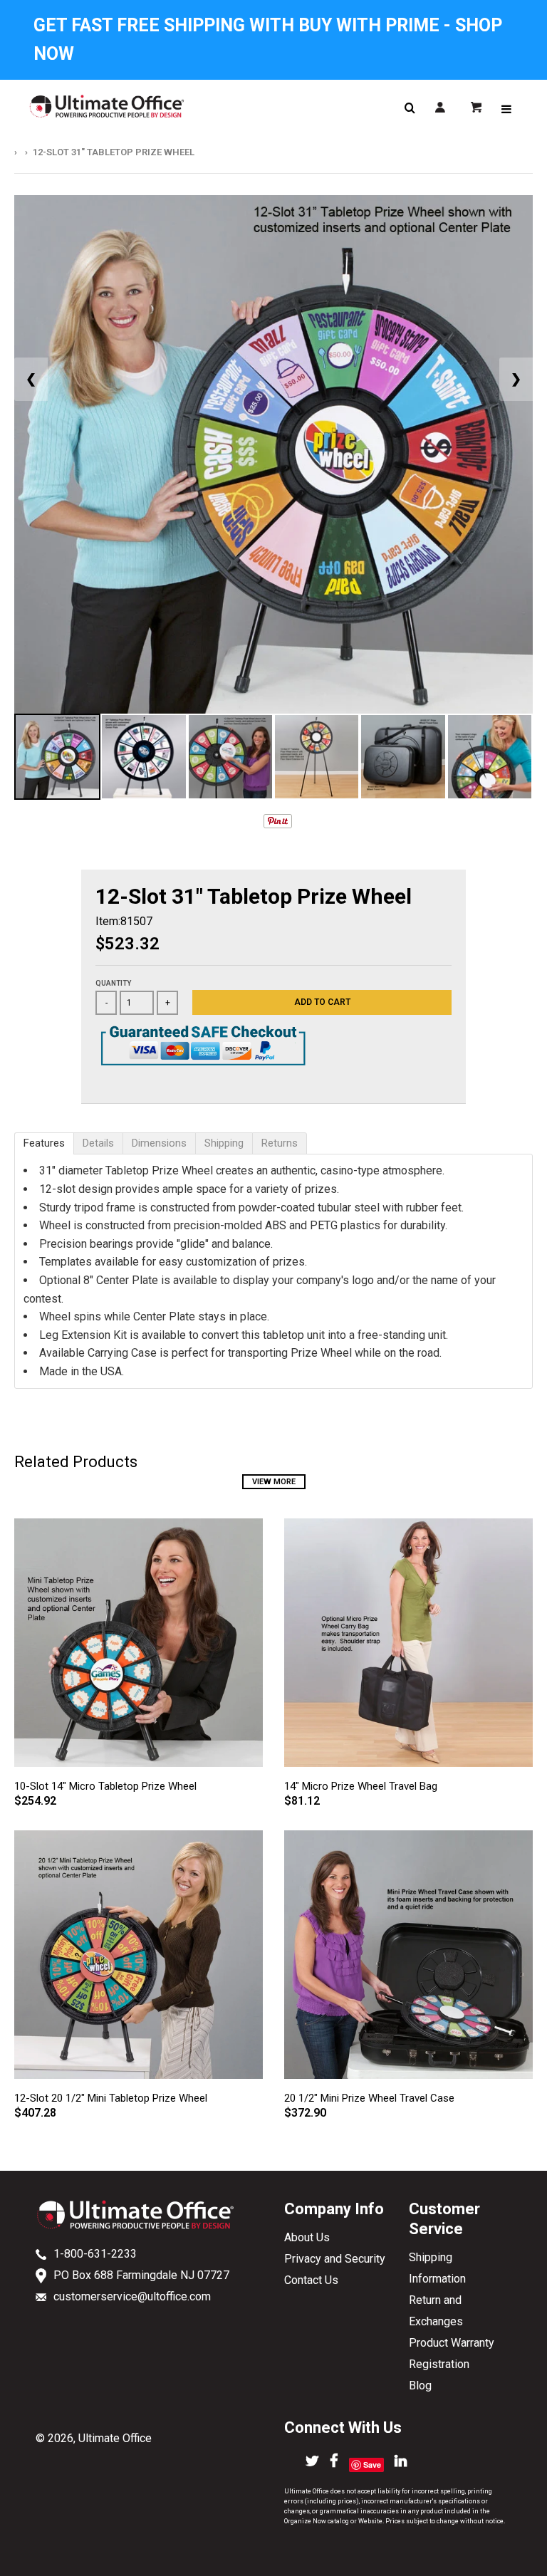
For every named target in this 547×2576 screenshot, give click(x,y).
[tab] (44, 1143)
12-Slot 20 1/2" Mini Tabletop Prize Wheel (111, 2098)
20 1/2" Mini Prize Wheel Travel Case (369, 2098)
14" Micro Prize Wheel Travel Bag (361, 1786)
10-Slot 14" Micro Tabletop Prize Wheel (105, 1786)
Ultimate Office (115, 2438)
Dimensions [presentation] (159, 1143)
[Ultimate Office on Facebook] (334, 2462)
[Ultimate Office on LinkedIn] (401, 2462)
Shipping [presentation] (224, 1143)
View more (274, 1482)
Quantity (113, 983)
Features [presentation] (44, 1143)
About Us (307, 2237)
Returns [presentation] (280, 1143)
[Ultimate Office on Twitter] (312, 2462)
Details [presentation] (98, 1143)
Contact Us (311, 2280)
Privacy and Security (335, 2259)
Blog (420, 2385)
